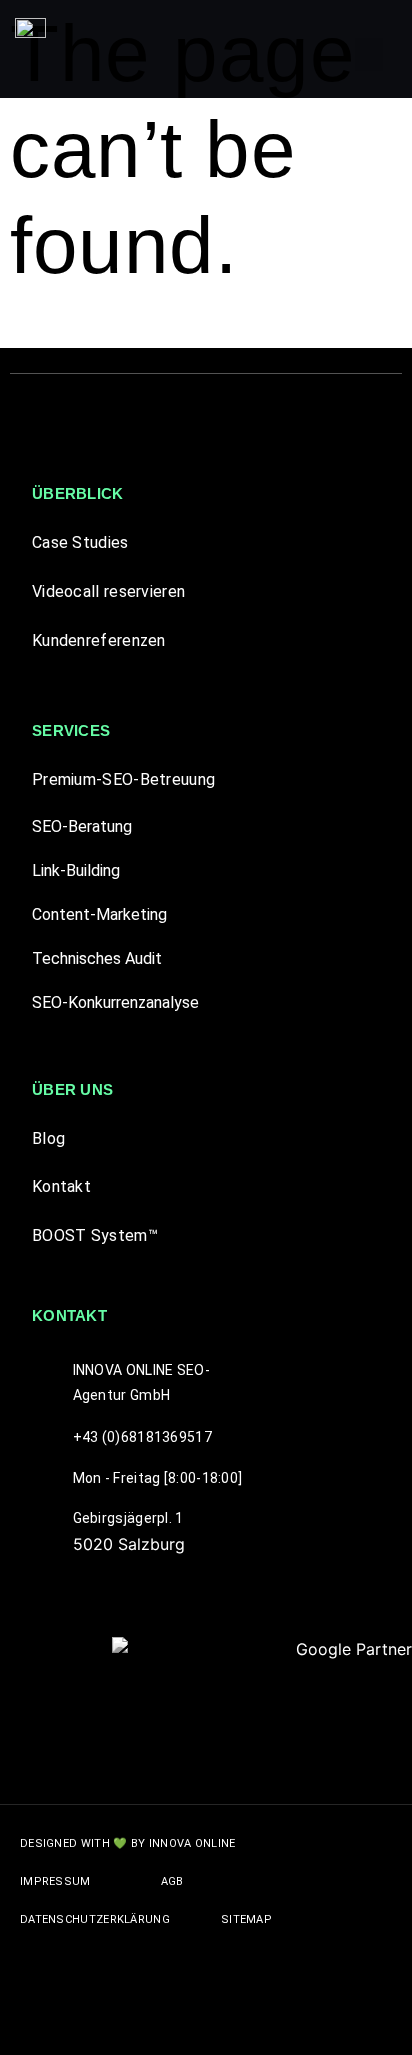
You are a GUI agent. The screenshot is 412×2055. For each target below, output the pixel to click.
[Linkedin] (234, 2020)
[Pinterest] (189, 2020)
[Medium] (279, 2020)
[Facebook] (144, 2020)
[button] (369, 54)
